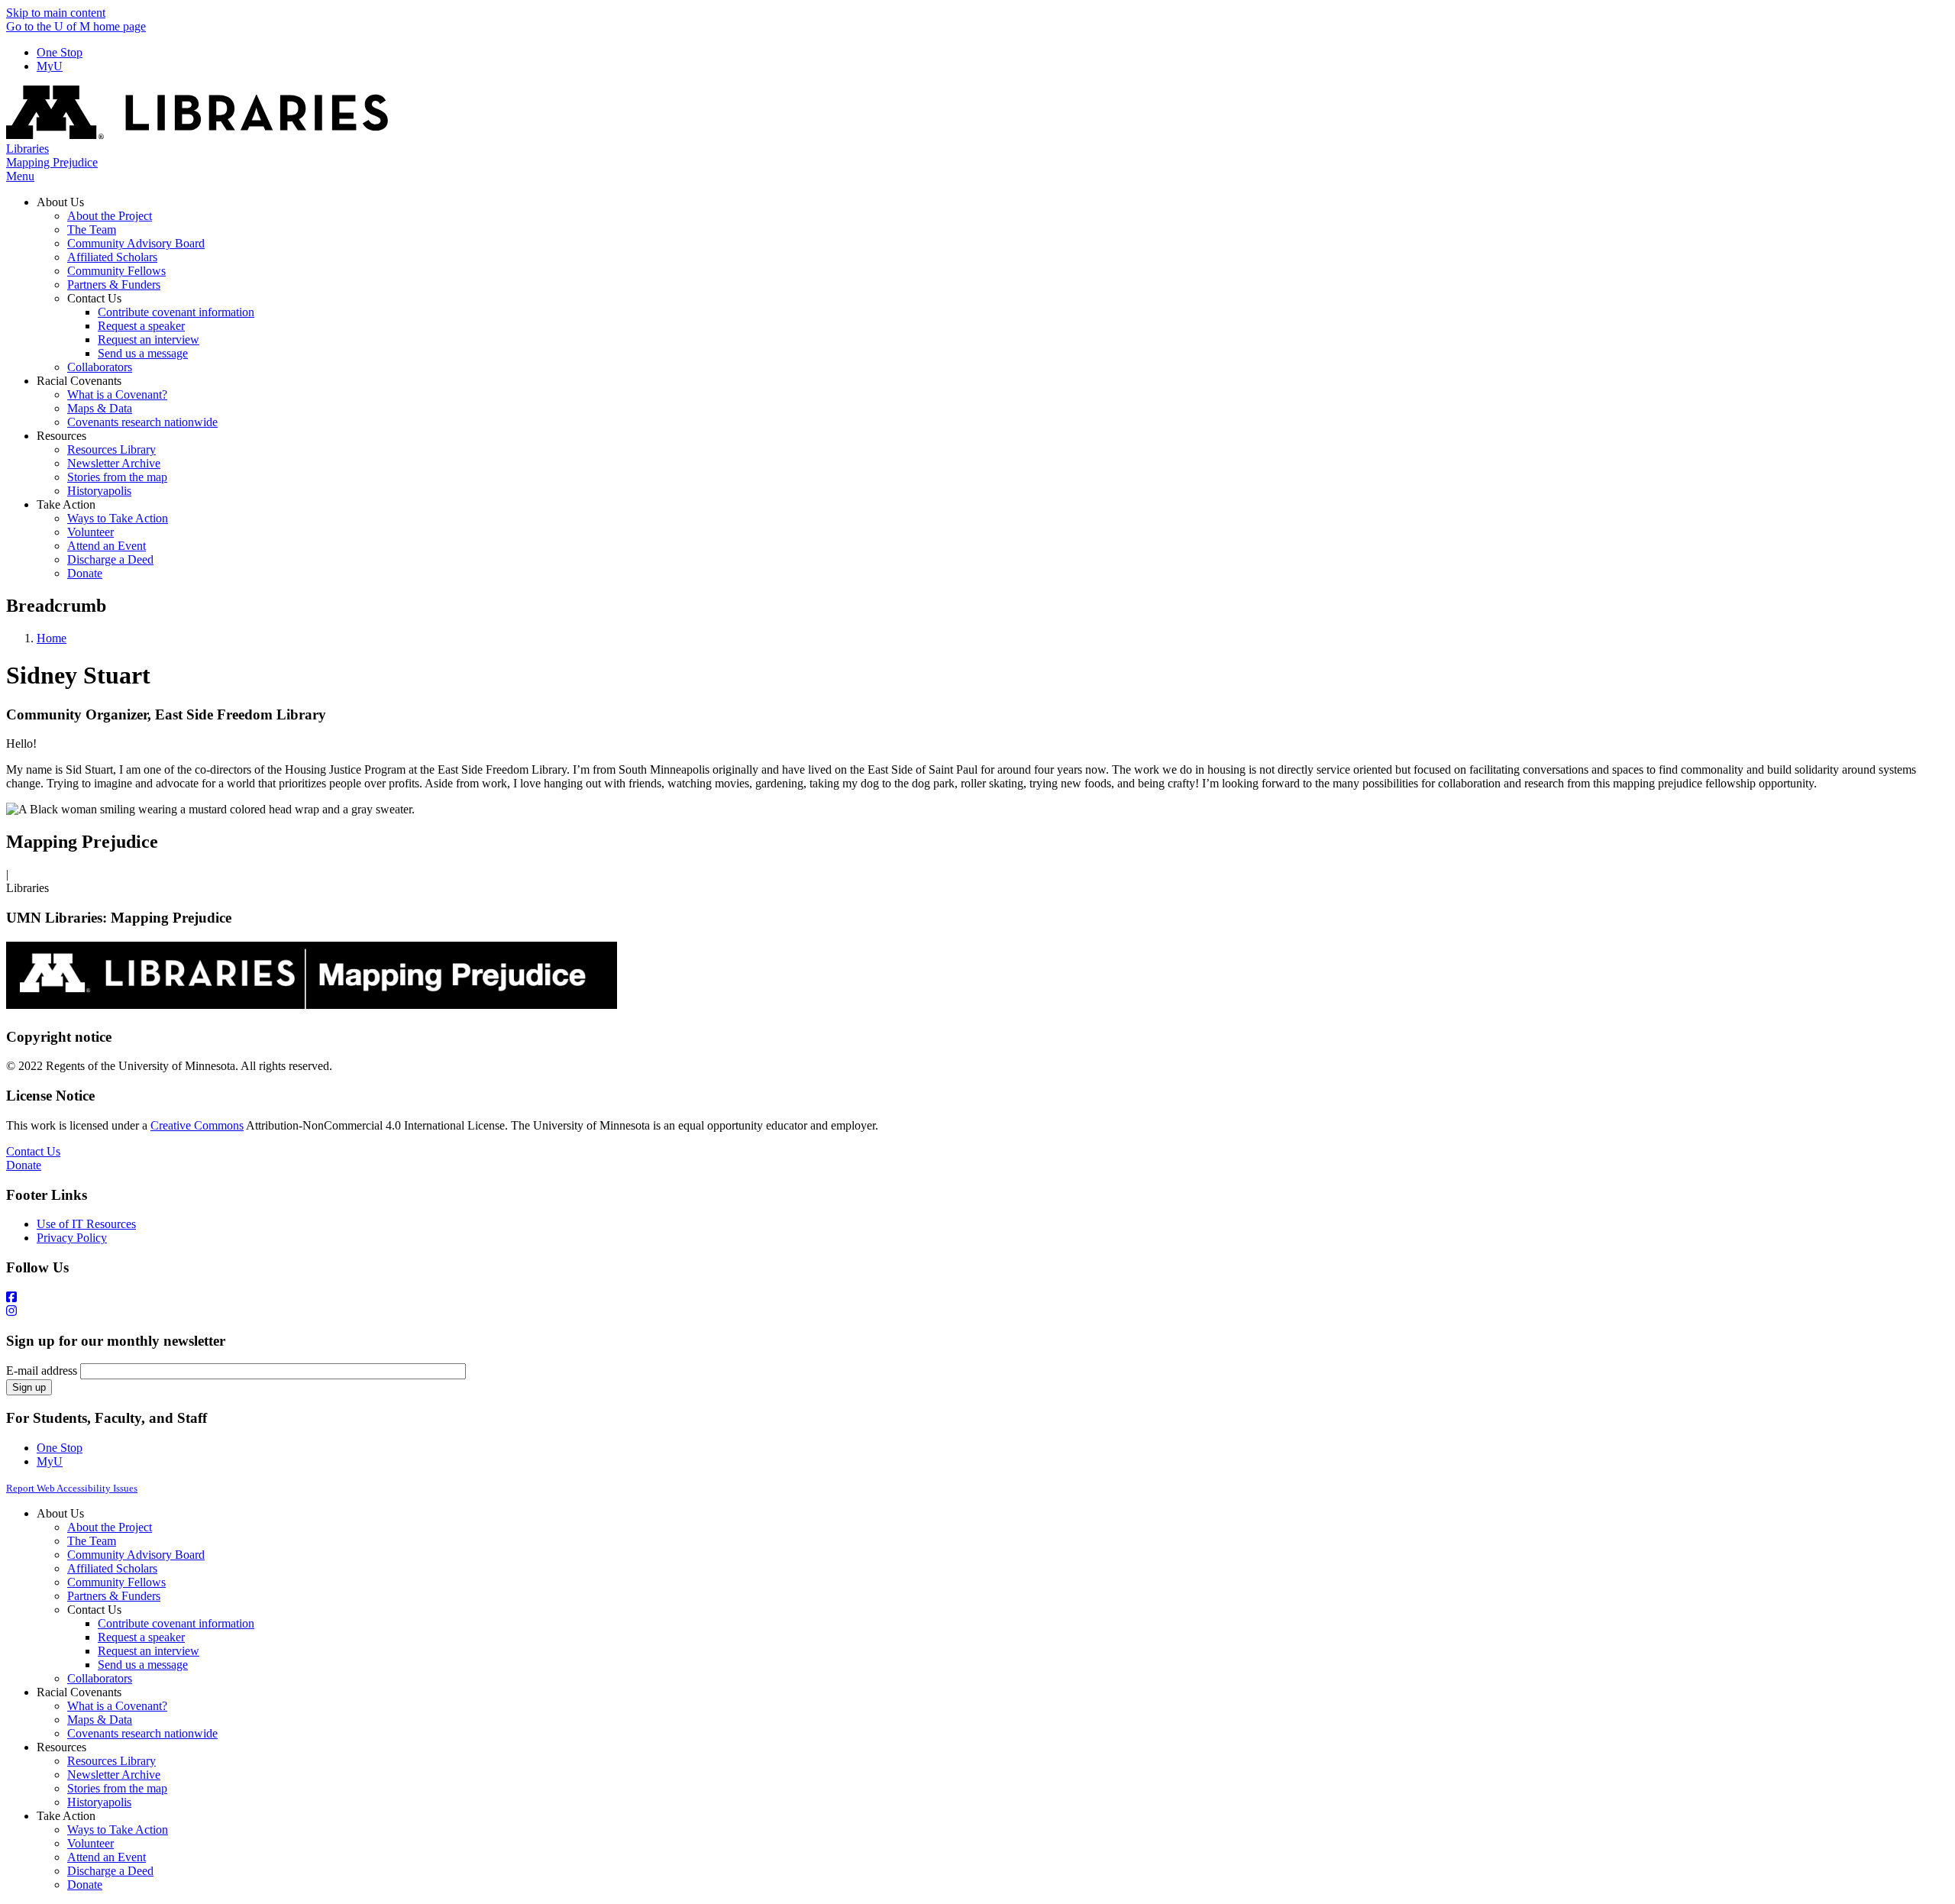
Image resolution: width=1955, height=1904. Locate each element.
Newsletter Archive (114, 1775)
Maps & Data (100, 1720)
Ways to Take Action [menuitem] (118, 518)
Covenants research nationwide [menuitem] (142, 422)
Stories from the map (117, 1788)
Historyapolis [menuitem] (99, 491)
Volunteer (90, 1843)
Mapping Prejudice (52, 162)
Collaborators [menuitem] (100, 367)
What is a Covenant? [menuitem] (117, 394)
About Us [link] (60, 202)
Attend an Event (107, 1857)
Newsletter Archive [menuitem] (114, 463)
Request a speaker (141, 1637)
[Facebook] (977, 1298)
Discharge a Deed (110, 1871)
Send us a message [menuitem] (143, 353)
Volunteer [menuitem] (90, 532)
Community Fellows (116, 1582)
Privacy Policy (72, 1238)
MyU (50, 66)
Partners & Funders (114, 1596)
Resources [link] (61, 436)
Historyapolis (99, 1802)
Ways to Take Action (118, 1830)
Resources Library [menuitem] (111, 449)
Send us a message (143, 1665)
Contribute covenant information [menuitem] (176, 312)
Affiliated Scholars (112, 1568)
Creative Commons (197, 1125)
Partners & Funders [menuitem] (114, 284)
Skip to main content (56, 13)
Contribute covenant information (176, 1623)
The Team (92, 1541)
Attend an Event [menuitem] (107, 546)
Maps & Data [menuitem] (100, 408)
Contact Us (33, 1151)
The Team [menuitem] (92, 230)
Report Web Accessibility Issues (72, 1488)
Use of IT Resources (86, 1224)
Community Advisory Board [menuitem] (136, 243)
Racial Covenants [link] (79, 381)
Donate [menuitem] (85, 573)
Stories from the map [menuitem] (117, 477)
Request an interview (149, 1651)
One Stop (60, 52)
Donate (24, 1165)
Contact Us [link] (94, 298)
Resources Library (111, 1761)
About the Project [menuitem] (110, 216)
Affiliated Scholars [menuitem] (112, 257)
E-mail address (42, 1371)
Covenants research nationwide (142, 1733)
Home (52, 638)
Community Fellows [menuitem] (116, 271)
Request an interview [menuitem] (149, 339)
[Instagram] (977, 1311)
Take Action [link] (66, 504)
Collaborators (100, 1678)
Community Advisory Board (136, 1555)
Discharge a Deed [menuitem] (110, 559)
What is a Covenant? (117, 1706)
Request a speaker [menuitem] (141, 326)
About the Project (110, 1527)
